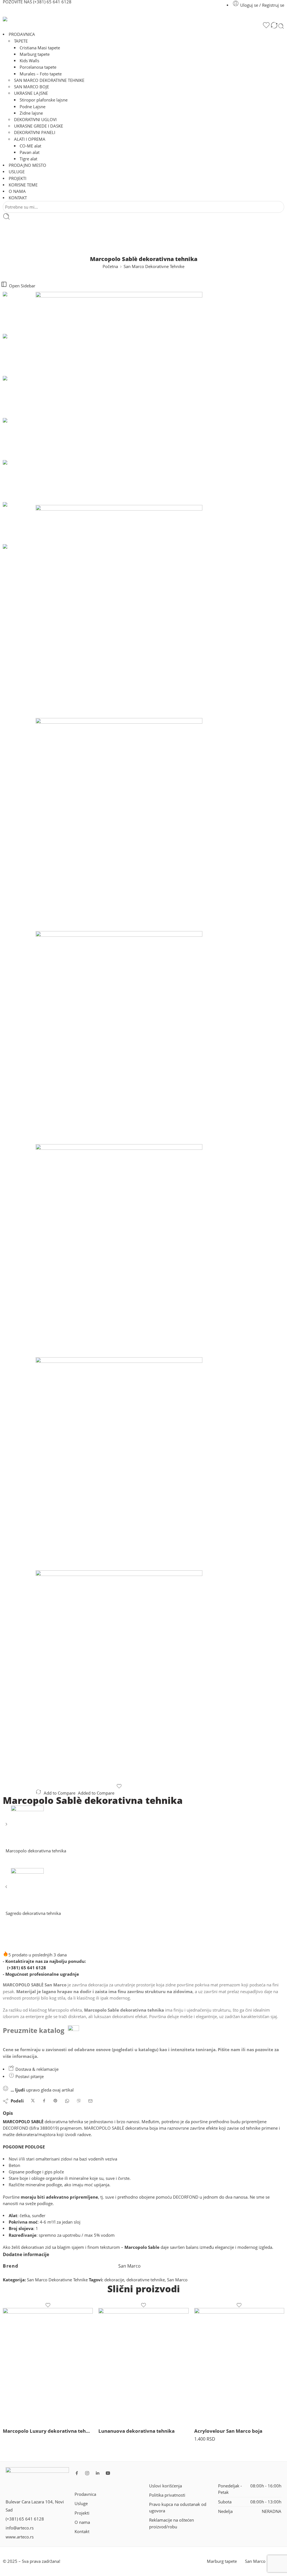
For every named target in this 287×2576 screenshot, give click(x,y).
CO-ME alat (30, 146)
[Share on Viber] (79, 2101)
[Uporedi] (274, 26)
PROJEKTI (18, 178)
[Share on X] (33, 2101)
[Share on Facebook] (44, 2101)
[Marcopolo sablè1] (19, 312)
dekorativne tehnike (146, 2280)
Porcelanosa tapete (38, 67)
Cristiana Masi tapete (40, 48)
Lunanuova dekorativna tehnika (136, 2431)
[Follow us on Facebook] (77, 2473)
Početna (110, 266)
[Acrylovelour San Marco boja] (239, 2365)
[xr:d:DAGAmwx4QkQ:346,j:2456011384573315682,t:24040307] (119, 1038)
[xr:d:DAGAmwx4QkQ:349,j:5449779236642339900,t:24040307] (119, 1677)
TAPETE (21, 41)
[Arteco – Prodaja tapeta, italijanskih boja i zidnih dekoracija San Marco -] (73, 19)
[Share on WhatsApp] (67, 2101)
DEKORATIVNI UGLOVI (35, 120)
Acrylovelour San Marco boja (228, 2431)
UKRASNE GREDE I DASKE (39, 126)
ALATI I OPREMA (30, 139)
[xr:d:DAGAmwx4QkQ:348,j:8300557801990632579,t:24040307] (119, 1464)
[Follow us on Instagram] (87, 2473)
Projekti (82, 2513)
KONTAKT (18, 198)
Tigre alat (28, 159)
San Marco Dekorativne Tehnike (154, 266)
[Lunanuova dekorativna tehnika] (143, 2365)
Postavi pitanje (29, 2077)
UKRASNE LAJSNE (31, 93)
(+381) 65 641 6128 (26, 1968)
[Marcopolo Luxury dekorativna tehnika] (48, 2365)
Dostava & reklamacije (36, 2069)
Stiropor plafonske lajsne (44, 100)
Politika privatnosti (167, 2495)
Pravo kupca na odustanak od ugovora (178, 2508)
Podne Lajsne (33, 107)
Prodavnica (85, 2494)
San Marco (177, 2280)
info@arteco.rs (20, 2528)
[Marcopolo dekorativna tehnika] (7, 1826)
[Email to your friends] (90, 2101)
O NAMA (17, 191)
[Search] (281, 26)
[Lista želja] (266, 26)
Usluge (81, 2504)
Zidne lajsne (31, 113)
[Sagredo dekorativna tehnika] (7, 1889)
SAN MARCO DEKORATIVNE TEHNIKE (49, 80)
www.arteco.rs (20, 2537)
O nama (82, 2522)
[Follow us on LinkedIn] (98, 2473)
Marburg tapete (35, 54)
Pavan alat (30, 152)
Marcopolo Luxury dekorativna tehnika (48, 2431)
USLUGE (17, 172)
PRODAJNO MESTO (27, 165)
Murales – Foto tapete (41, 74)
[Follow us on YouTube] (108, 2473)
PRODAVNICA (22, 34)
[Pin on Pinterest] (55, 2101)
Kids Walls (29, 61)
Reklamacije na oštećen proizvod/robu (172, 2523)
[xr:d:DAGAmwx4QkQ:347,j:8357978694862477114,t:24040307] (119, 1251)
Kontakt (82, 2532)
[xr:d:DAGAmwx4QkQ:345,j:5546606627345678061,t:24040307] (119, 825)
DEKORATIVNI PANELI (35, 132)
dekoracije (114, 2280)
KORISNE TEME (23, 185)
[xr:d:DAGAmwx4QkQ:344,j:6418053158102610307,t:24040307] (119, 611)
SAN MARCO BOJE (32, 87)
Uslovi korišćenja (166, 2486)
